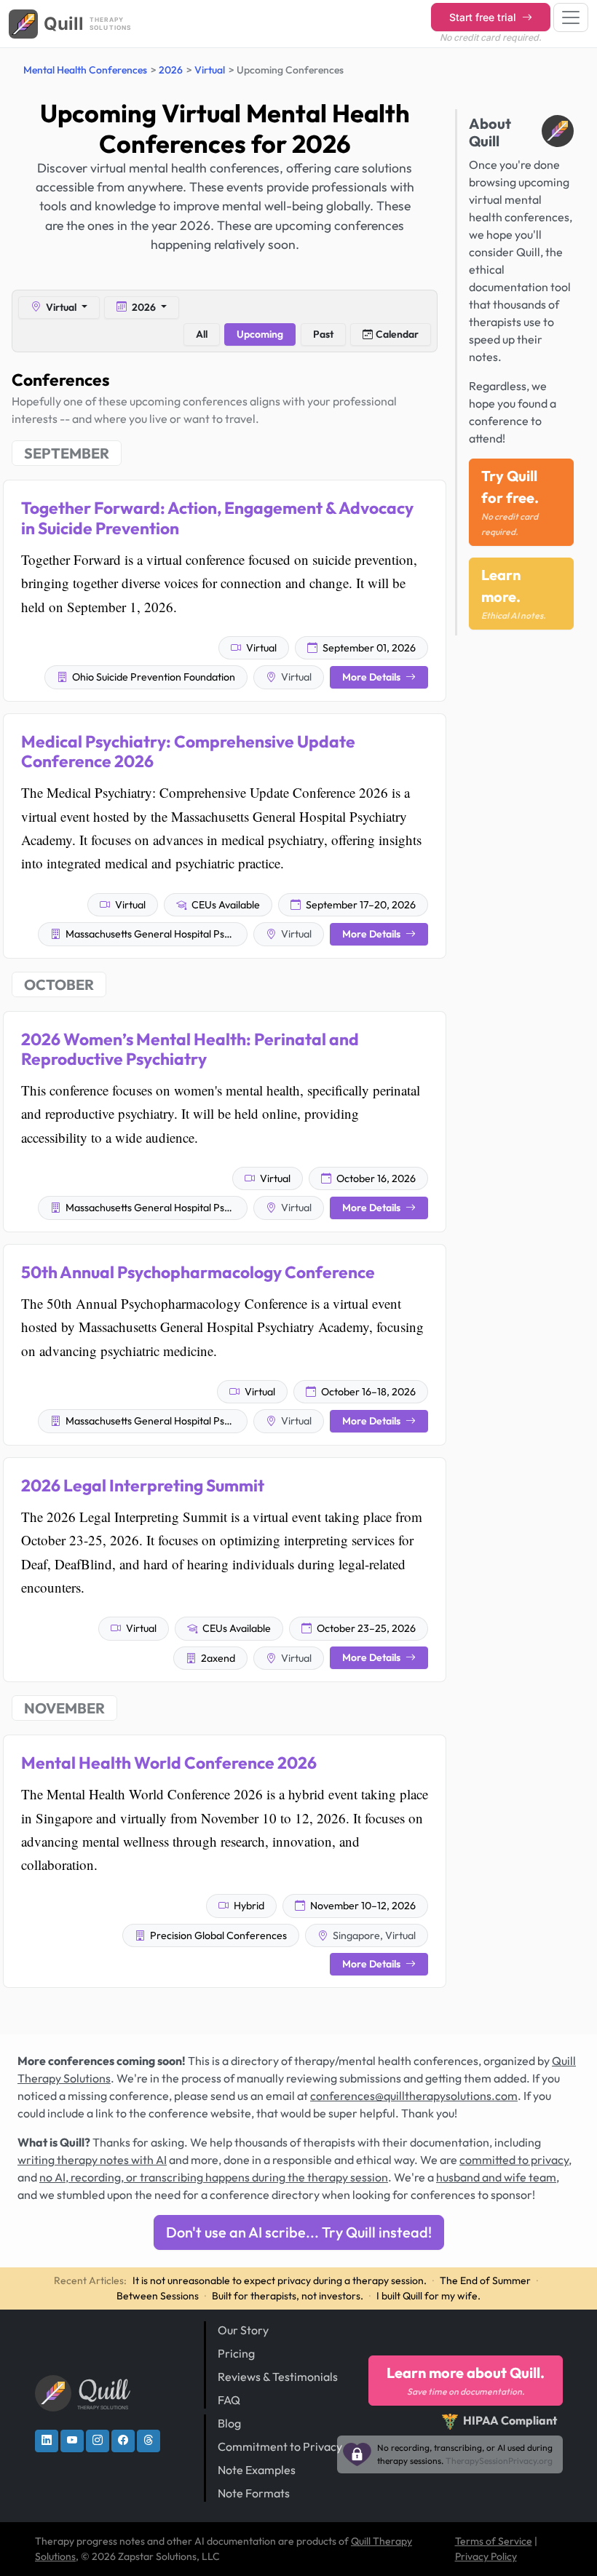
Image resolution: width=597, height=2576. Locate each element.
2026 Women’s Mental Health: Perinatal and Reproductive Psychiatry (190, 1049)
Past (323, 334)
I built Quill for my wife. (428, 2296)
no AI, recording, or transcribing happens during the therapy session (214, 2177)
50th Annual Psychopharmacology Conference (198, 1272)
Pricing (236, 2353)
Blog (229, 2423)
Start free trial (484, 17)
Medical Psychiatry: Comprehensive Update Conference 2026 (188, 751)
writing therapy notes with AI (92, 2160)
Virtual (210, 70)
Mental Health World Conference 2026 (169, 1763)
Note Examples (257, 2470)
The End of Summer (485, 2280)
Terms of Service (494, 2541)
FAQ (229, 2400)
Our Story (243, 2330)
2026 (171, 70)
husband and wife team (496, 2177)
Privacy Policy (486, 2556)
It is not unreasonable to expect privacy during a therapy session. (280, 2280)
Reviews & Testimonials (278, 2377)
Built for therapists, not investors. (288, 2296)
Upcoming (260, 334)
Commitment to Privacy (280, 2446)
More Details (372, 677)
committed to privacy (514, 2160)
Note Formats (254, 2493)
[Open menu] (571, 17)
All (202, 334)
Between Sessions (158, 2296)
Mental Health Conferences (85, 70)
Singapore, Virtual (373, 1935)
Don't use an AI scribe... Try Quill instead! (299, 2232)
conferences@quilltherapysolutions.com (414, 2096)
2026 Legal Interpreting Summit (143, 1485)
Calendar (397, 334)
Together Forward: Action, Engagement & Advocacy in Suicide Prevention (217, 518)
